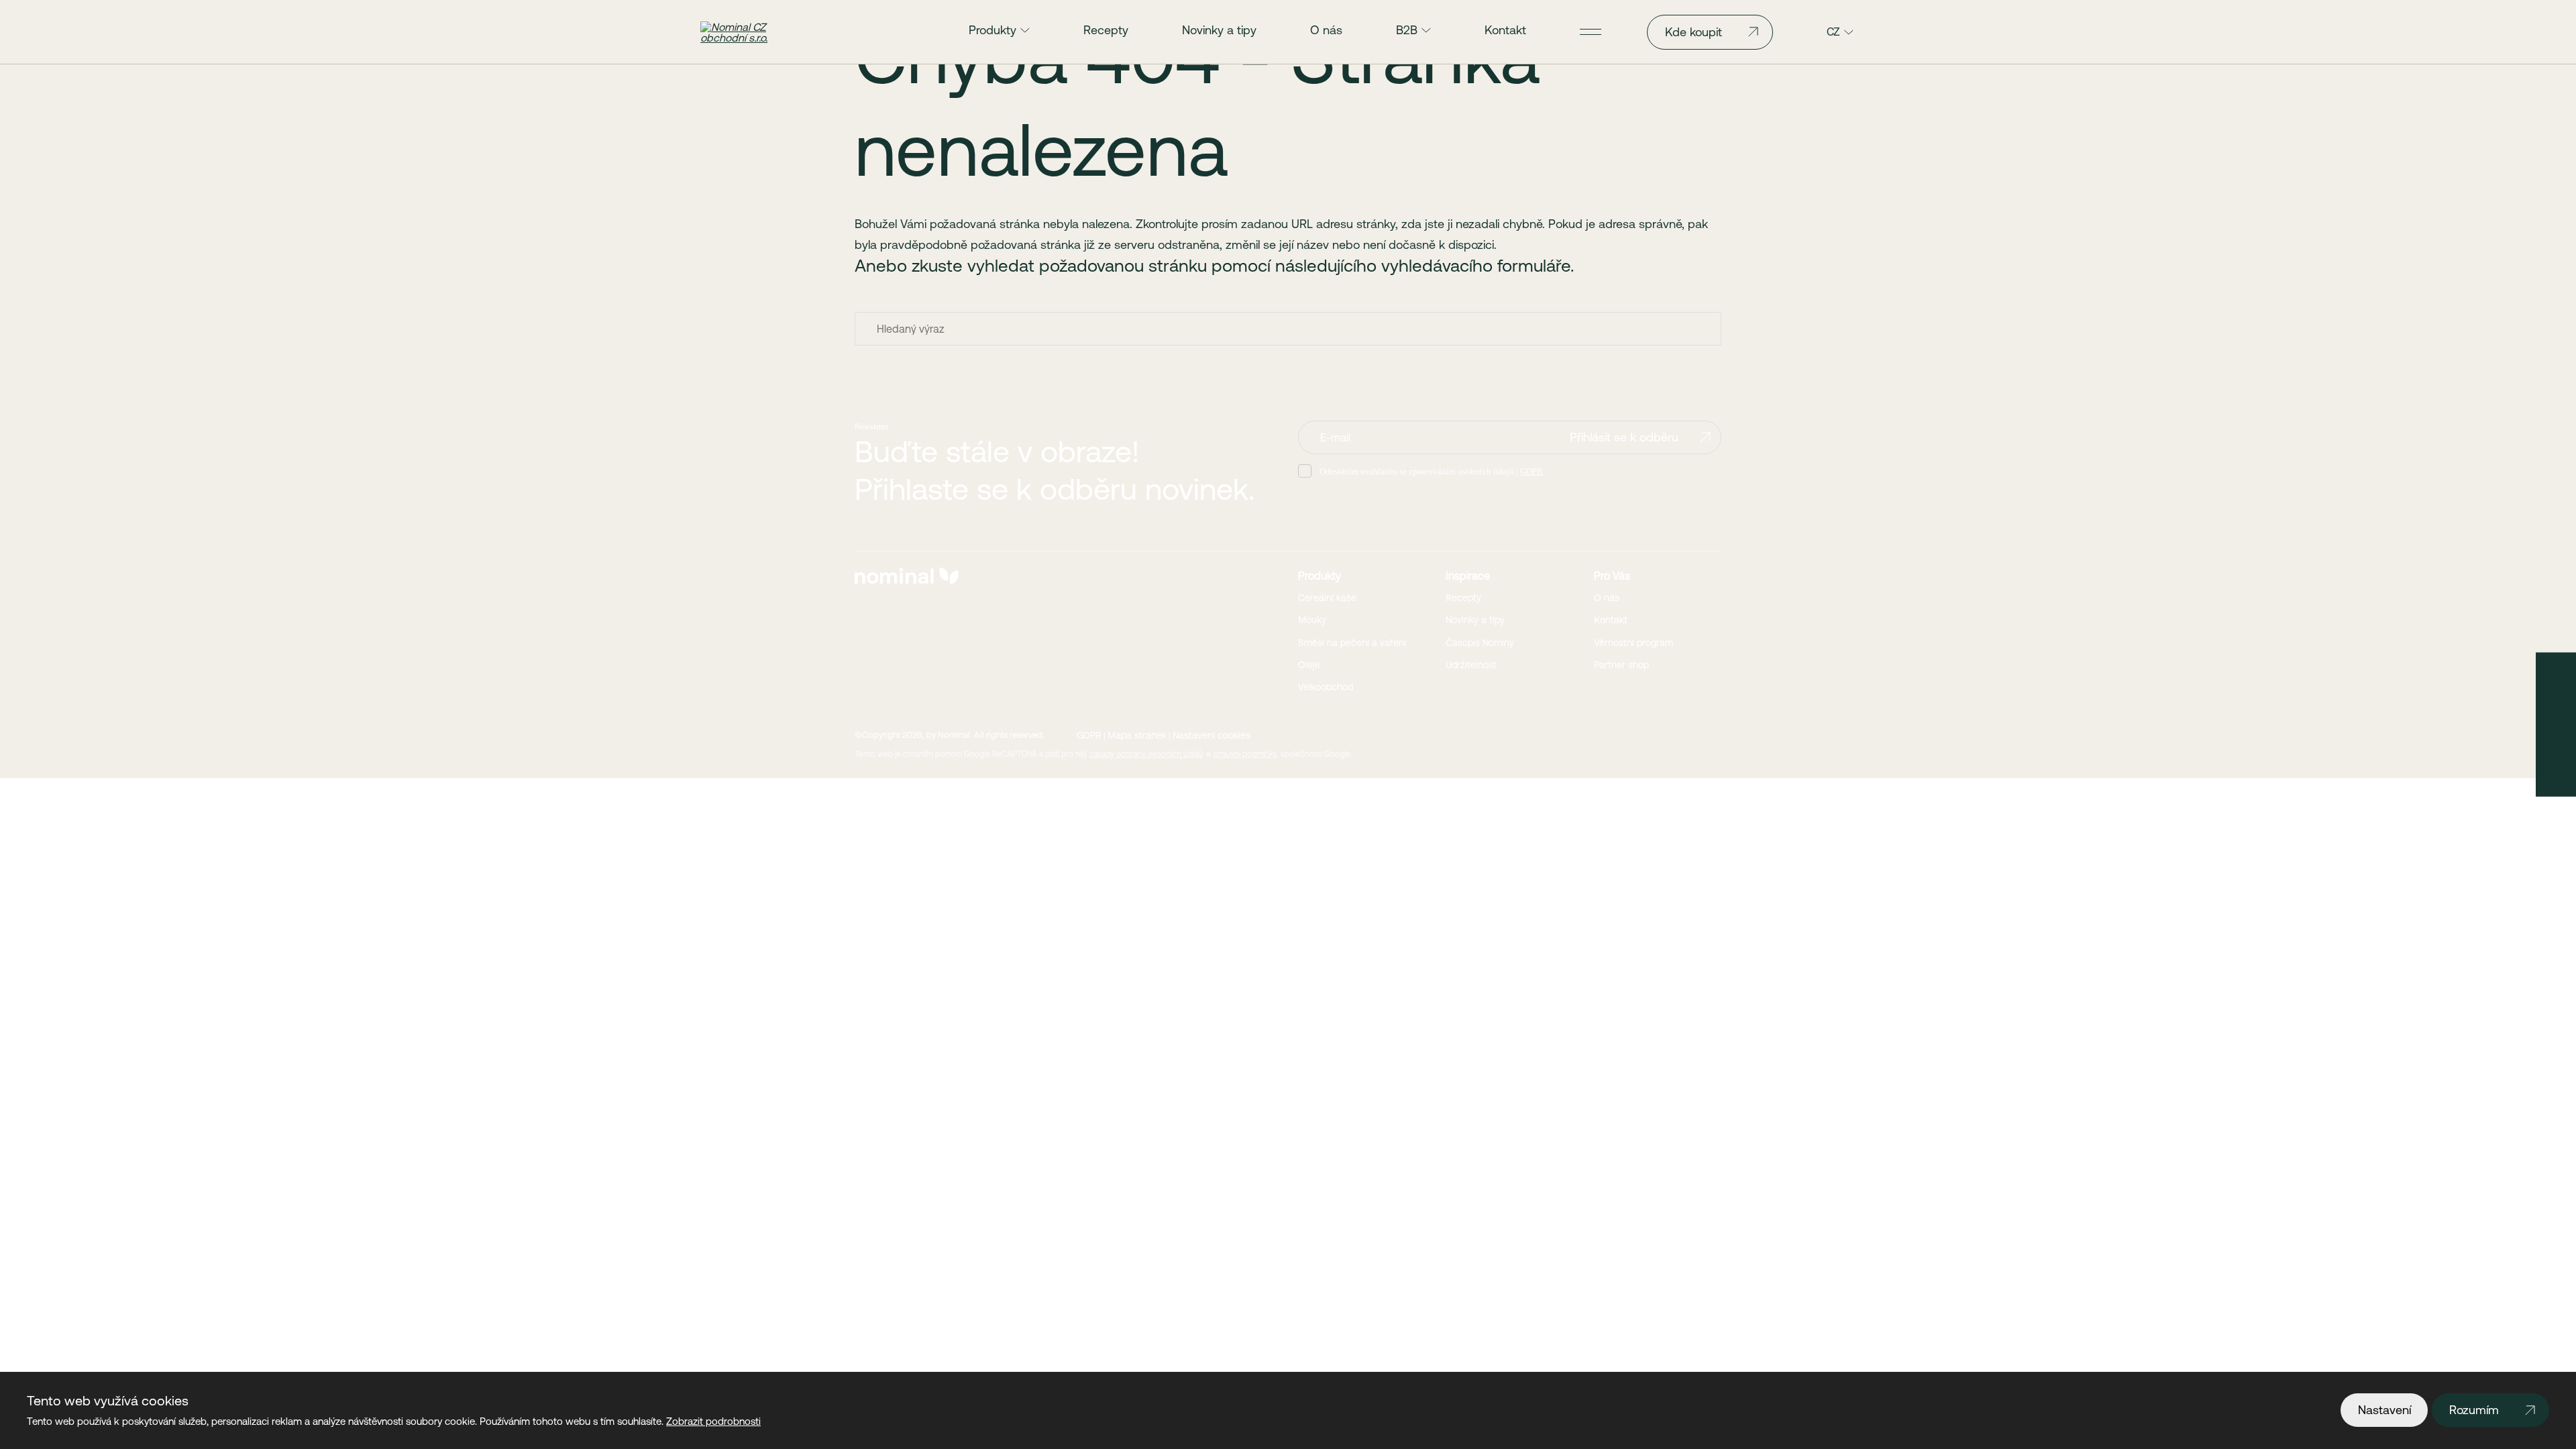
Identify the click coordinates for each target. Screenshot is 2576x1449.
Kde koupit (1694, 32)
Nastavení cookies (1212, 735)
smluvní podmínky (1245, 754)
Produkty (992, 30)
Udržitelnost (1471, 665)
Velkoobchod (1326, 687)
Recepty (1106, 30)
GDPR (1532, 471)
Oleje (1309, 665)
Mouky (1312, 620)
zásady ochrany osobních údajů (1146, 754)
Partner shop (1621, 665)
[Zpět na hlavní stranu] (756, 32)
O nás (1326, 30)
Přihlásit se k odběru (1624, 437)
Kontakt (1505, 30)
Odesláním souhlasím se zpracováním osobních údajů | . (1432, 471)
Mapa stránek (1137, 735)
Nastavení (2384, 1410)
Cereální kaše (1327, 598)
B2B (1407, 30)
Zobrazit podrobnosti (713, 1421)
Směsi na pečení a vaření (1352, 643)
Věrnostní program (1633, 643)
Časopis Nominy (1480, 643)
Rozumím (2474, 1410)
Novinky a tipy (1219, 30)
